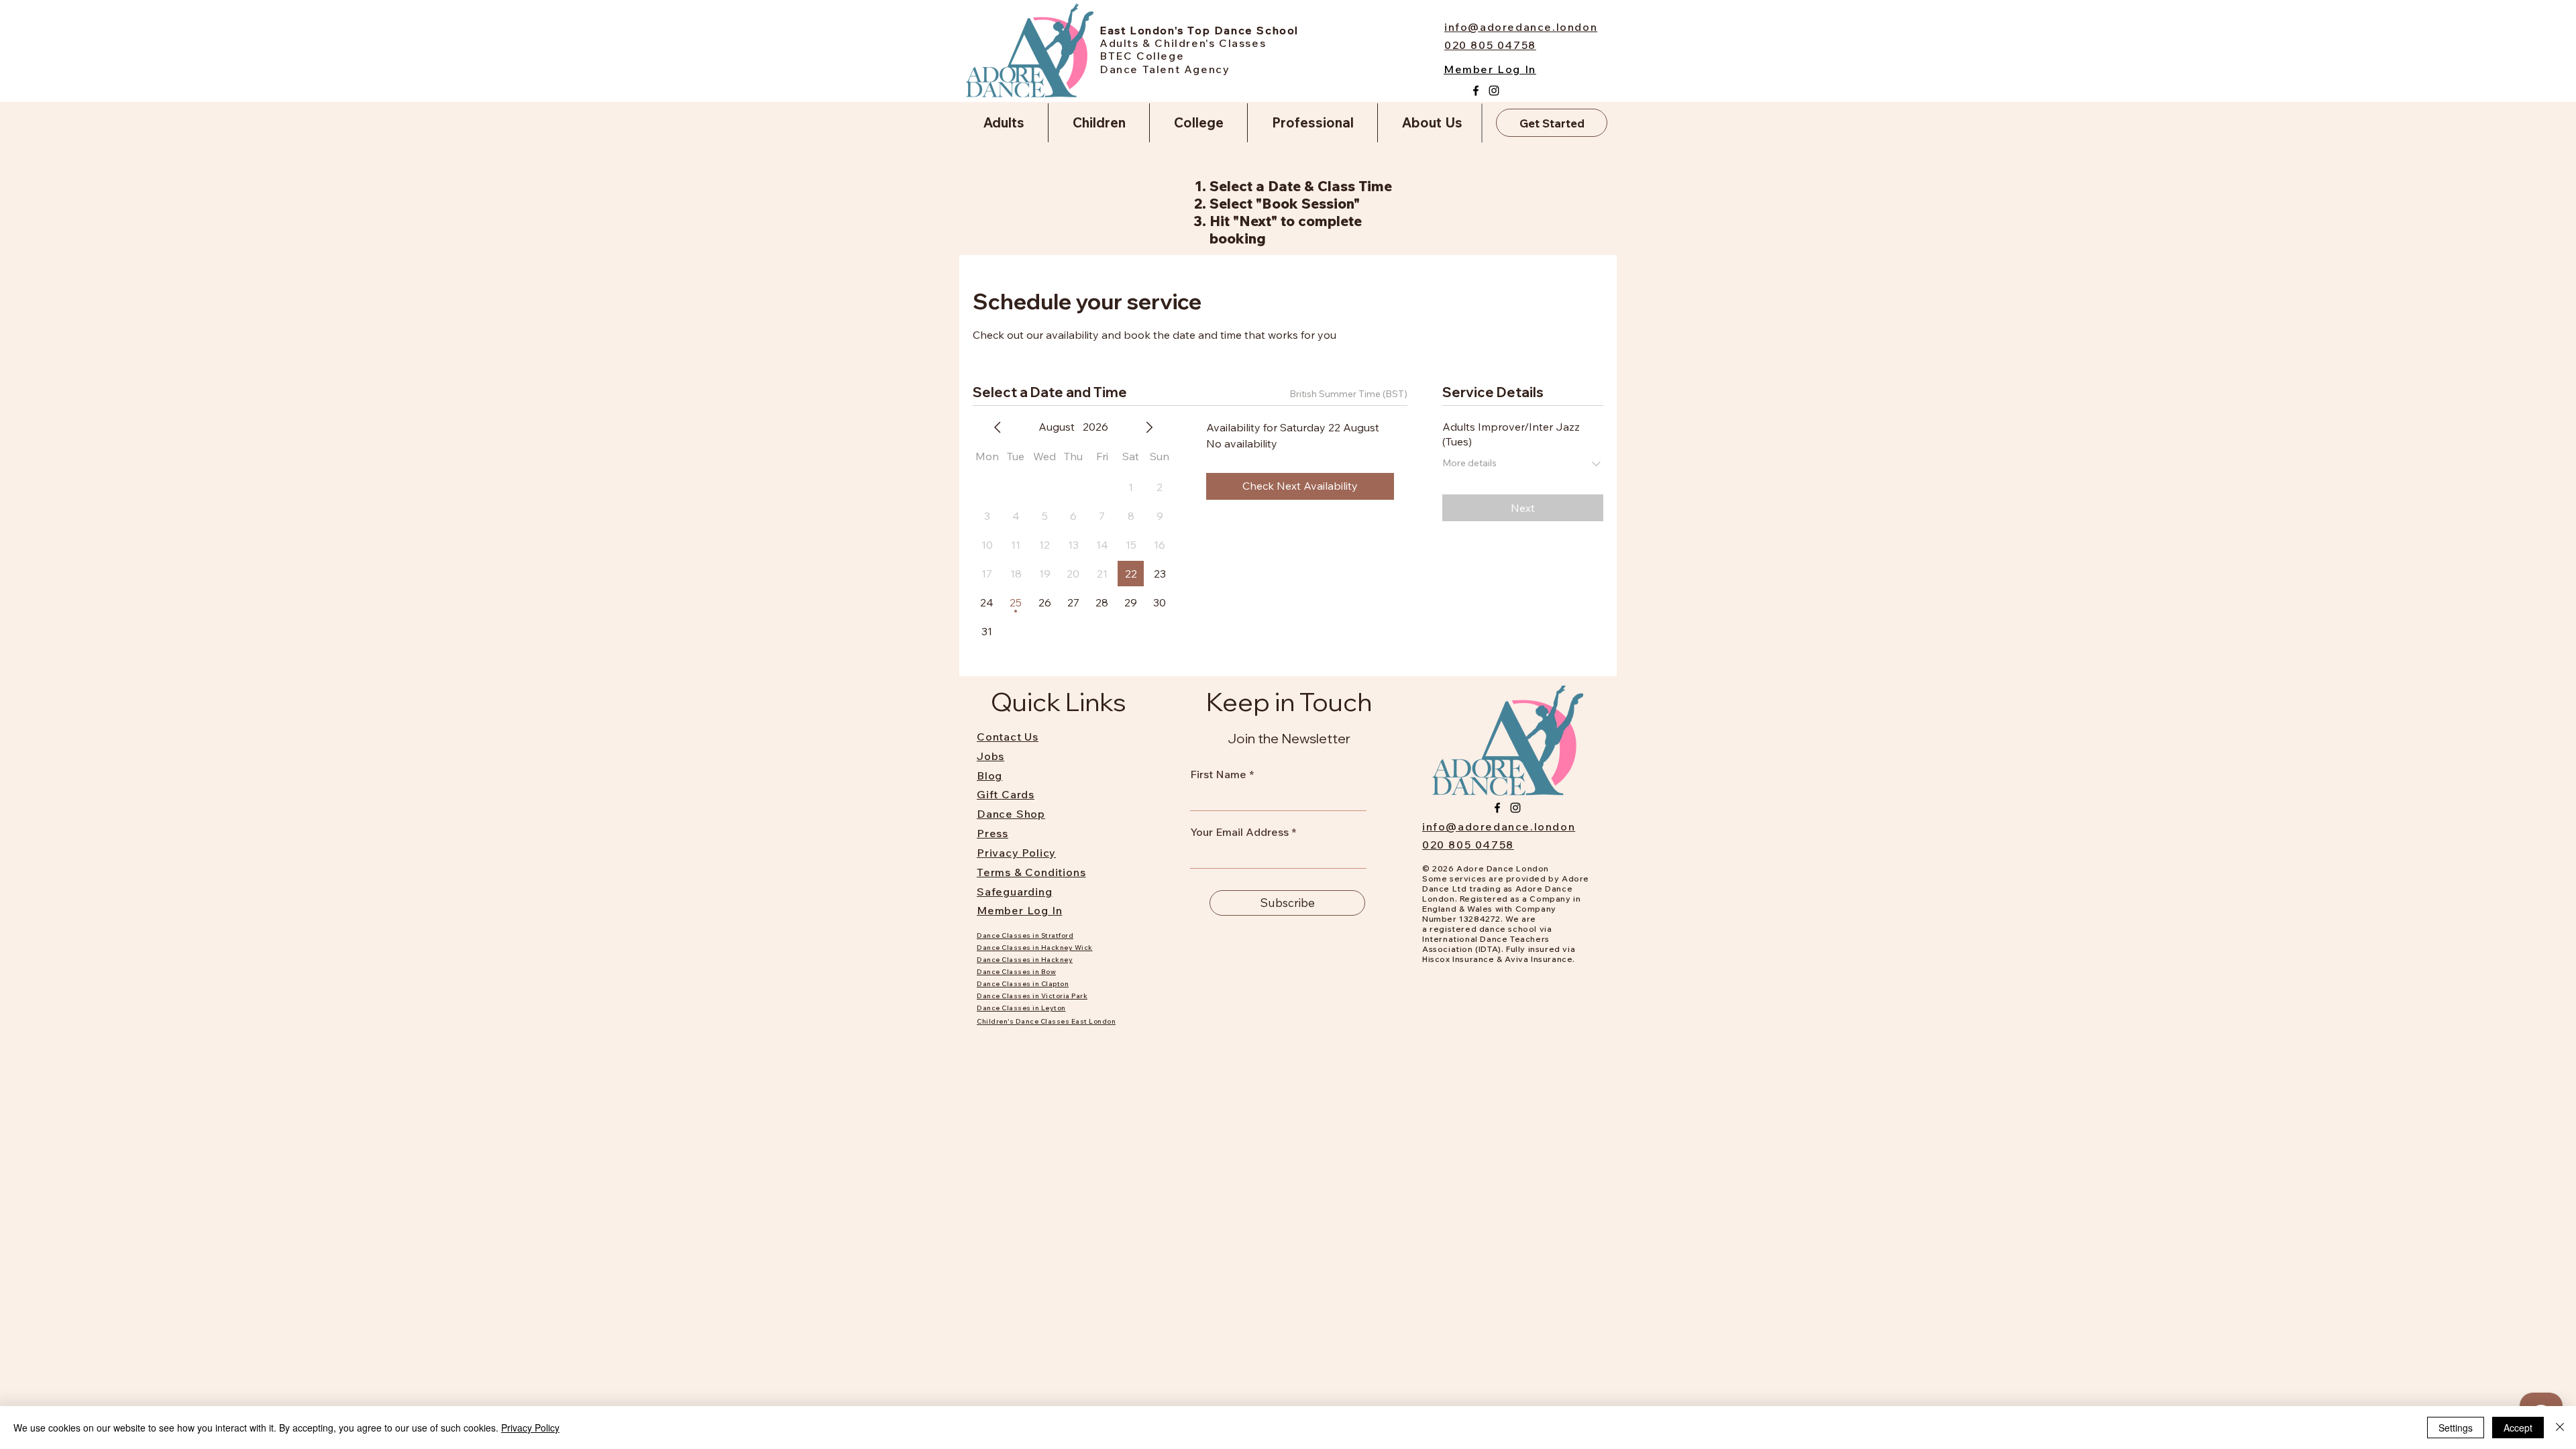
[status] (1348, 394)
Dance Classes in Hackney (1025, 960)
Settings (2456, 1428)
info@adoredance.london (1499, 826)
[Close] (2560, 1428)
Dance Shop (1011, 814)
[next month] (1149, 427)
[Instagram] (1494, 91)
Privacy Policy (530, 1428)
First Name (1218, 774)
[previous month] (998, 427)
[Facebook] (1476, 91)
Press (992, 833)
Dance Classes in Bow (1016, 972)
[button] (1004, 123)
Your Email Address (1239, 832)
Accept (2518, 1428)
